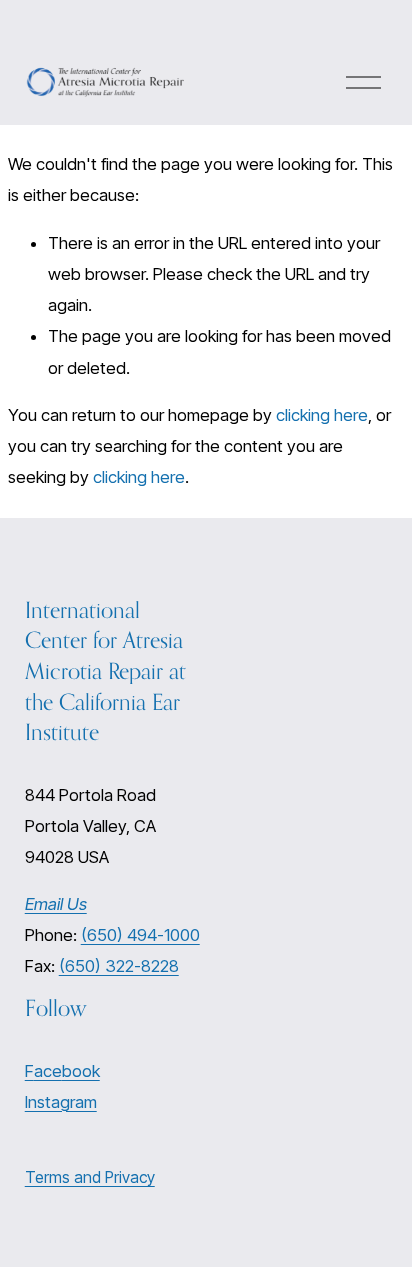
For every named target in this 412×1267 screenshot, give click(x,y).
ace (48, 1071)
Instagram (61, 1102)
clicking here (322, 415)
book (81, 1071)
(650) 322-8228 (119, 966)
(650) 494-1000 (140, 935)
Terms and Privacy (90, 1177)
